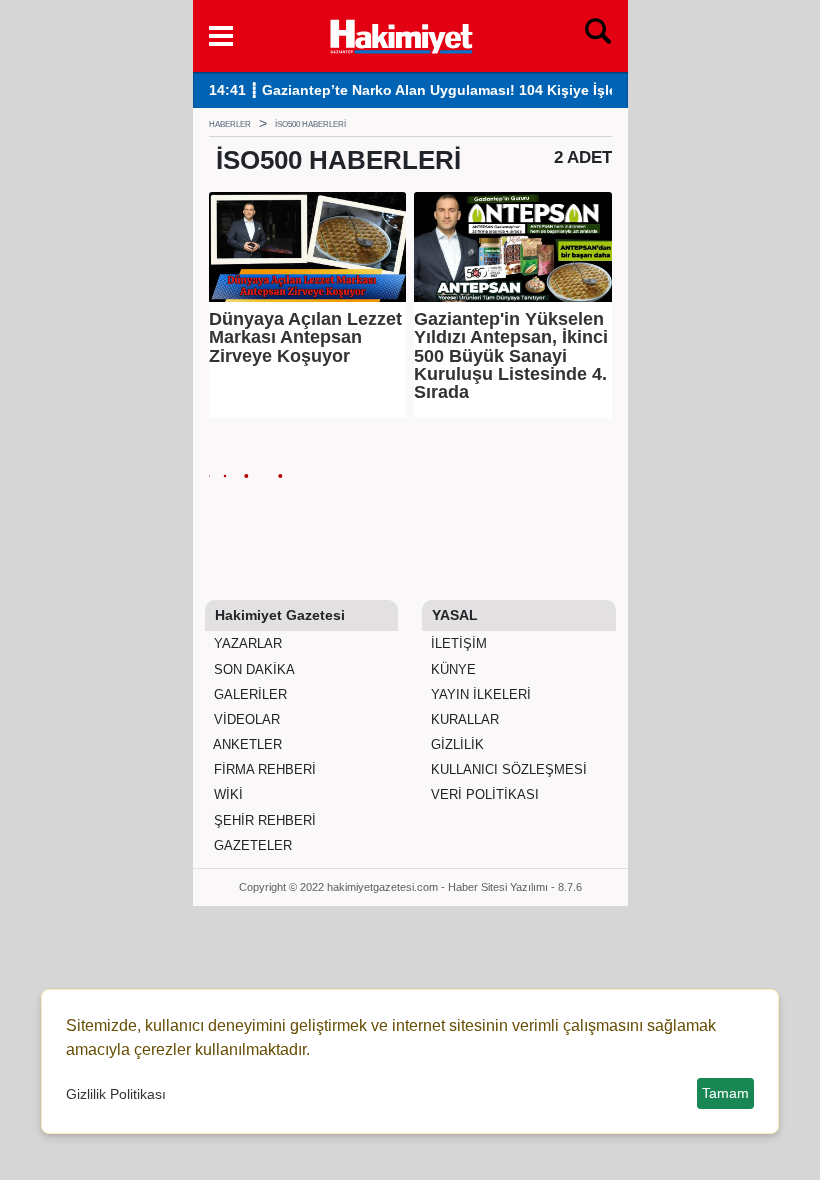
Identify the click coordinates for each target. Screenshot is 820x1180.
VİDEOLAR (245, 719)
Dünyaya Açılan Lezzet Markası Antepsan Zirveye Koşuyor (305, 337)
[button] (221, 36)
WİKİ (226, 794)
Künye (451, 669)
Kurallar (463, 719)
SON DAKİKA (252, 669)
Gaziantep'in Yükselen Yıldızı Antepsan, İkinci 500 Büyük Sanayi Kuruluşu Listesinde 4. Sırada (511, 356)
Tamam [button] (725, 1093)
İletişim (457, 643)
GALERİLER (248, 694)
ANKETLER (246, 744)
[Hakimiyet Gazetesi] (400, 34)
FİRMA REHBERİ (263, 769)
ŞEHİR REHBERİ (263, 820)
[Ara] (598, 36)
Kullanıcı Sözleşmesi (507, 769)
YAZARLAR (246, 643)
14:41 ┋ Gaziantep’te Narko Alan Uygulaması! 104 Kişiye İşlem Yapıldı (444, 90)
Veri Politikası (483, 794)
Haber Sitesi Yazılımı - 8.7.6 (515, 887)
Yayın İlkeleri (479, 694)
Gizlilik (455, 744)
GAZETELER (251, 845)
